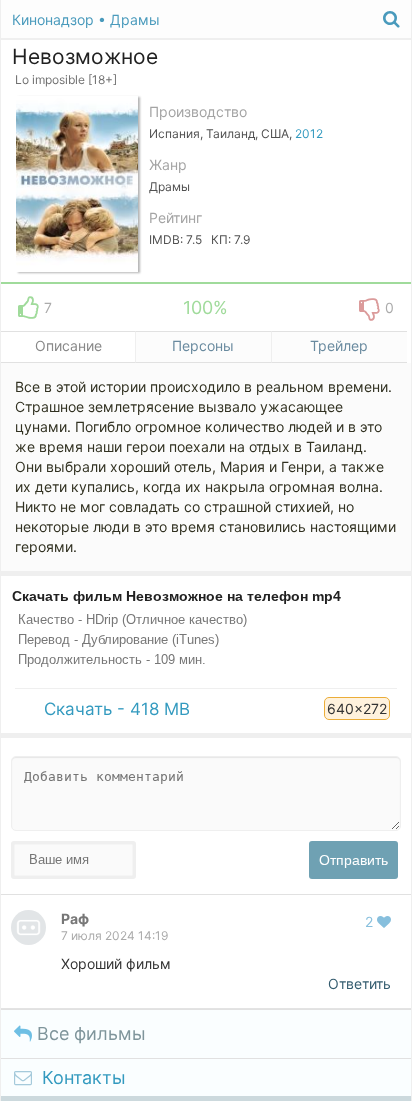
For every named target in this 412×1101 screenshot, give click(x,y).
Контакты (84, 1077)
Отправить (353, 860)
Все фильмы (89, 1033)
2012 (309, 133)
